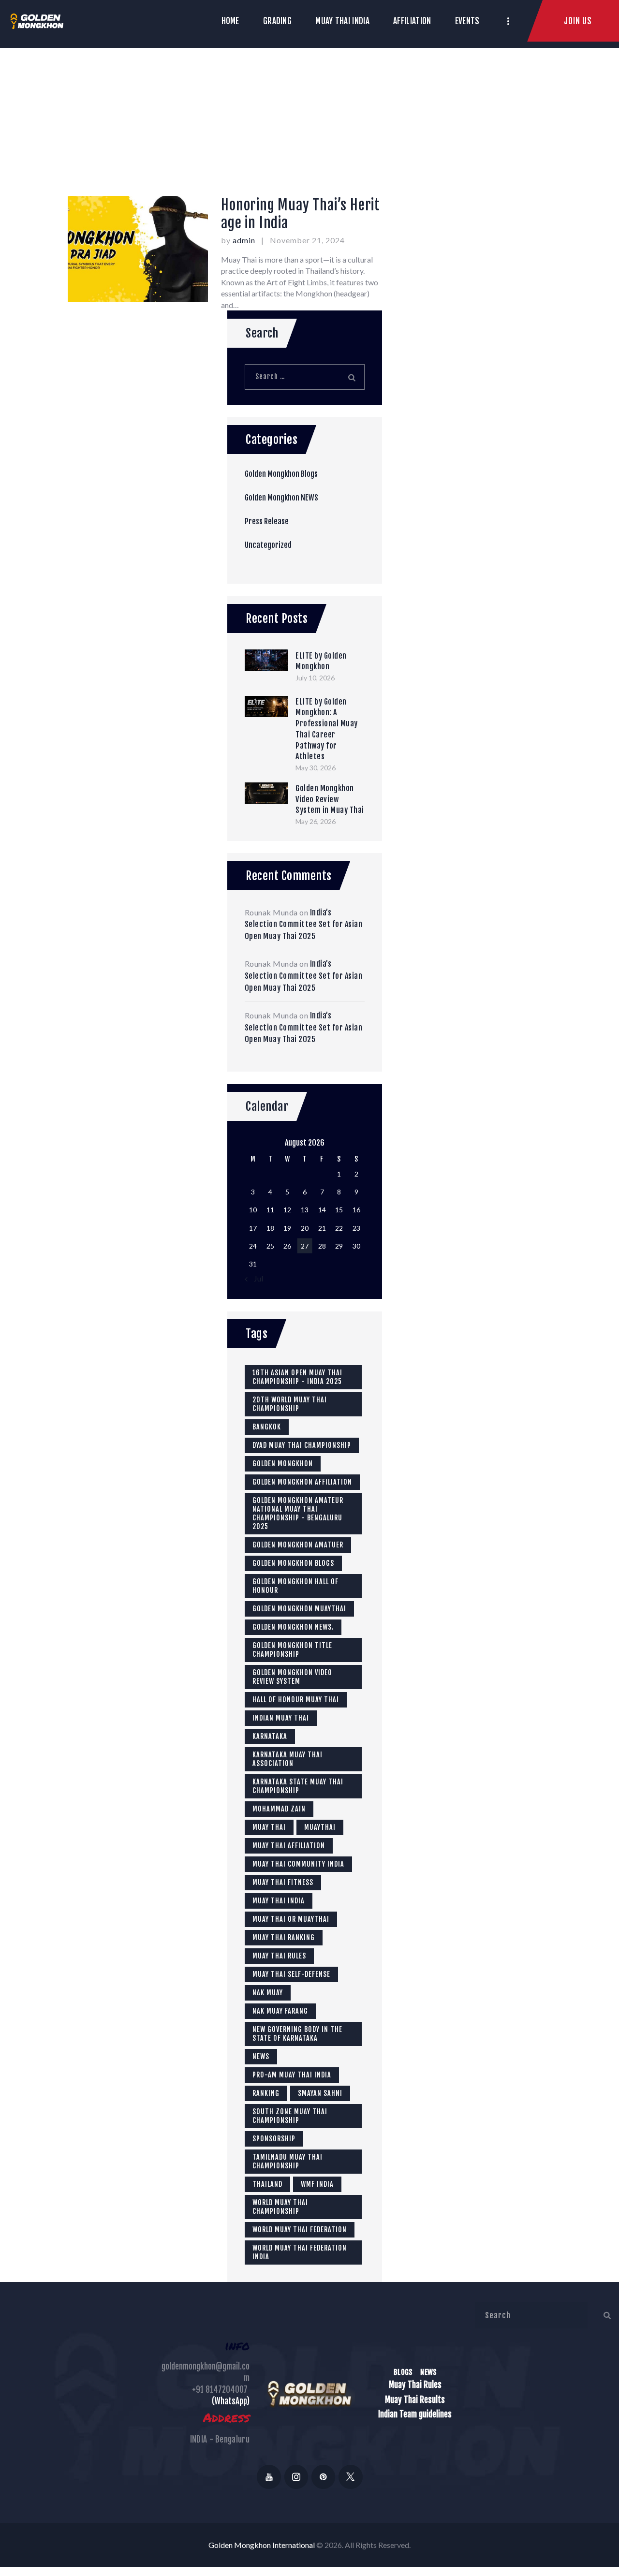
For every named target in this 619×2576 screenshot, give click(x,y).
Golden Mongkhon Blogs (281, 474)
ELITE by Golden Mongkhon (321, 661)
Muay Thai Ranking (284, 1937)
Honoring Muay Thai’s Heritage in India (301, 214)
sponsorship (274, 2139)
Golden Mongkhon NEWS (281, 498)
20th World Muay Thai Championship (290, 1404)
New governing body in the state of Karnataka (297, 2034)
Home (246, 132)
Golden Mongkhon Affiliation (302, 1482)
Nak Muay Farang (280, 2011)
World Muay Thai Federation (300, 2230)
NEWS (428, 2372)
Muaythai (320, 1827)
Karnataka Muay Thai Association (287, 1759)
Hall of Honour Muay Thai (296, 1700)
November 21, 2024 (307, 240)
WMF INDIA (317, 2184)
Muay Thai (269, 1827)
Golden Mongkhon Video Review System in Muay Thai (330, 799)
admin (245, 240)
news (261, 2056)
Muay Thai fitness (283, 1882)
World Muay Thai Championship (280, 2207)
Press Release (267, 521)
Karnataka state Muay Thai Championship (298, 1786)
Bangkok (267, 1427)
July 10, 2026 (315, 678)
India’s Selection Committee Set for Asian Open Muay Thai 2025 (304, 924)
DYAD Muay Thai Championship (302, 1445)
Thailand (267, 2184)
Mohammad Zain (279, 1809)
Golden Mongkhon (283, 1464)
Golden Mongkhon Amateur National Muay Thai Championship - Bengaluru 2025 (298, 1513)
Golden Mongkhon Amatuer (298, 1545)
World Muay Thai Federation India (300, 2252)
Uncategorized (268, 545)
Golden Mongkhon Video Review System (292, 1677)
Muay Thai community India (298, 1864)
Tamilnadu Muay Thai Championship (287, 2161)
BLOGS (403, 2372)
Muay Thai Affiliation (289, 1846)
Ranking (266, 2093)
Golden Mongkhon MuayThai (299, 1609)
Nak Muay (268, 1993)
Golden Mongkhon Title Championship (292, 1650)
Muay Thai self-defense (291, 1974)
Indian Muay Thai (281, 1718)
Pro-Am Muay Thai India (292, 2075)
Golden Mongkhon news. (293, 1627)
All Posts (289, 132)
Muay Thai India (279, 1901)
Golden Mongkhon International (262, 2545)
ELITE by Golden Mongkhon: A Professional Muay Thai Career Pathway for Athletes (327, 729)
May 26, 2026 (316, 821)
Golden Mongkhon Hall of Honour (295, 1586)
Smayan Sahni (320, 2093)
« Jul (256, 1278)
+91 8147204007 (220, 2390)
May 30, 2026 (316, 768)
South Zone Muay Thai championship (290, 2116)
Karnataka (270, 1736)
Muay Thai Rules (279, 1956)
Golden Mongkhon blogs (293, 1563)
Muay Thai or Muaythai (291, 1919)
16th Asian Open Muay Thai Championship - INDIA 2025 (297, 1377)
